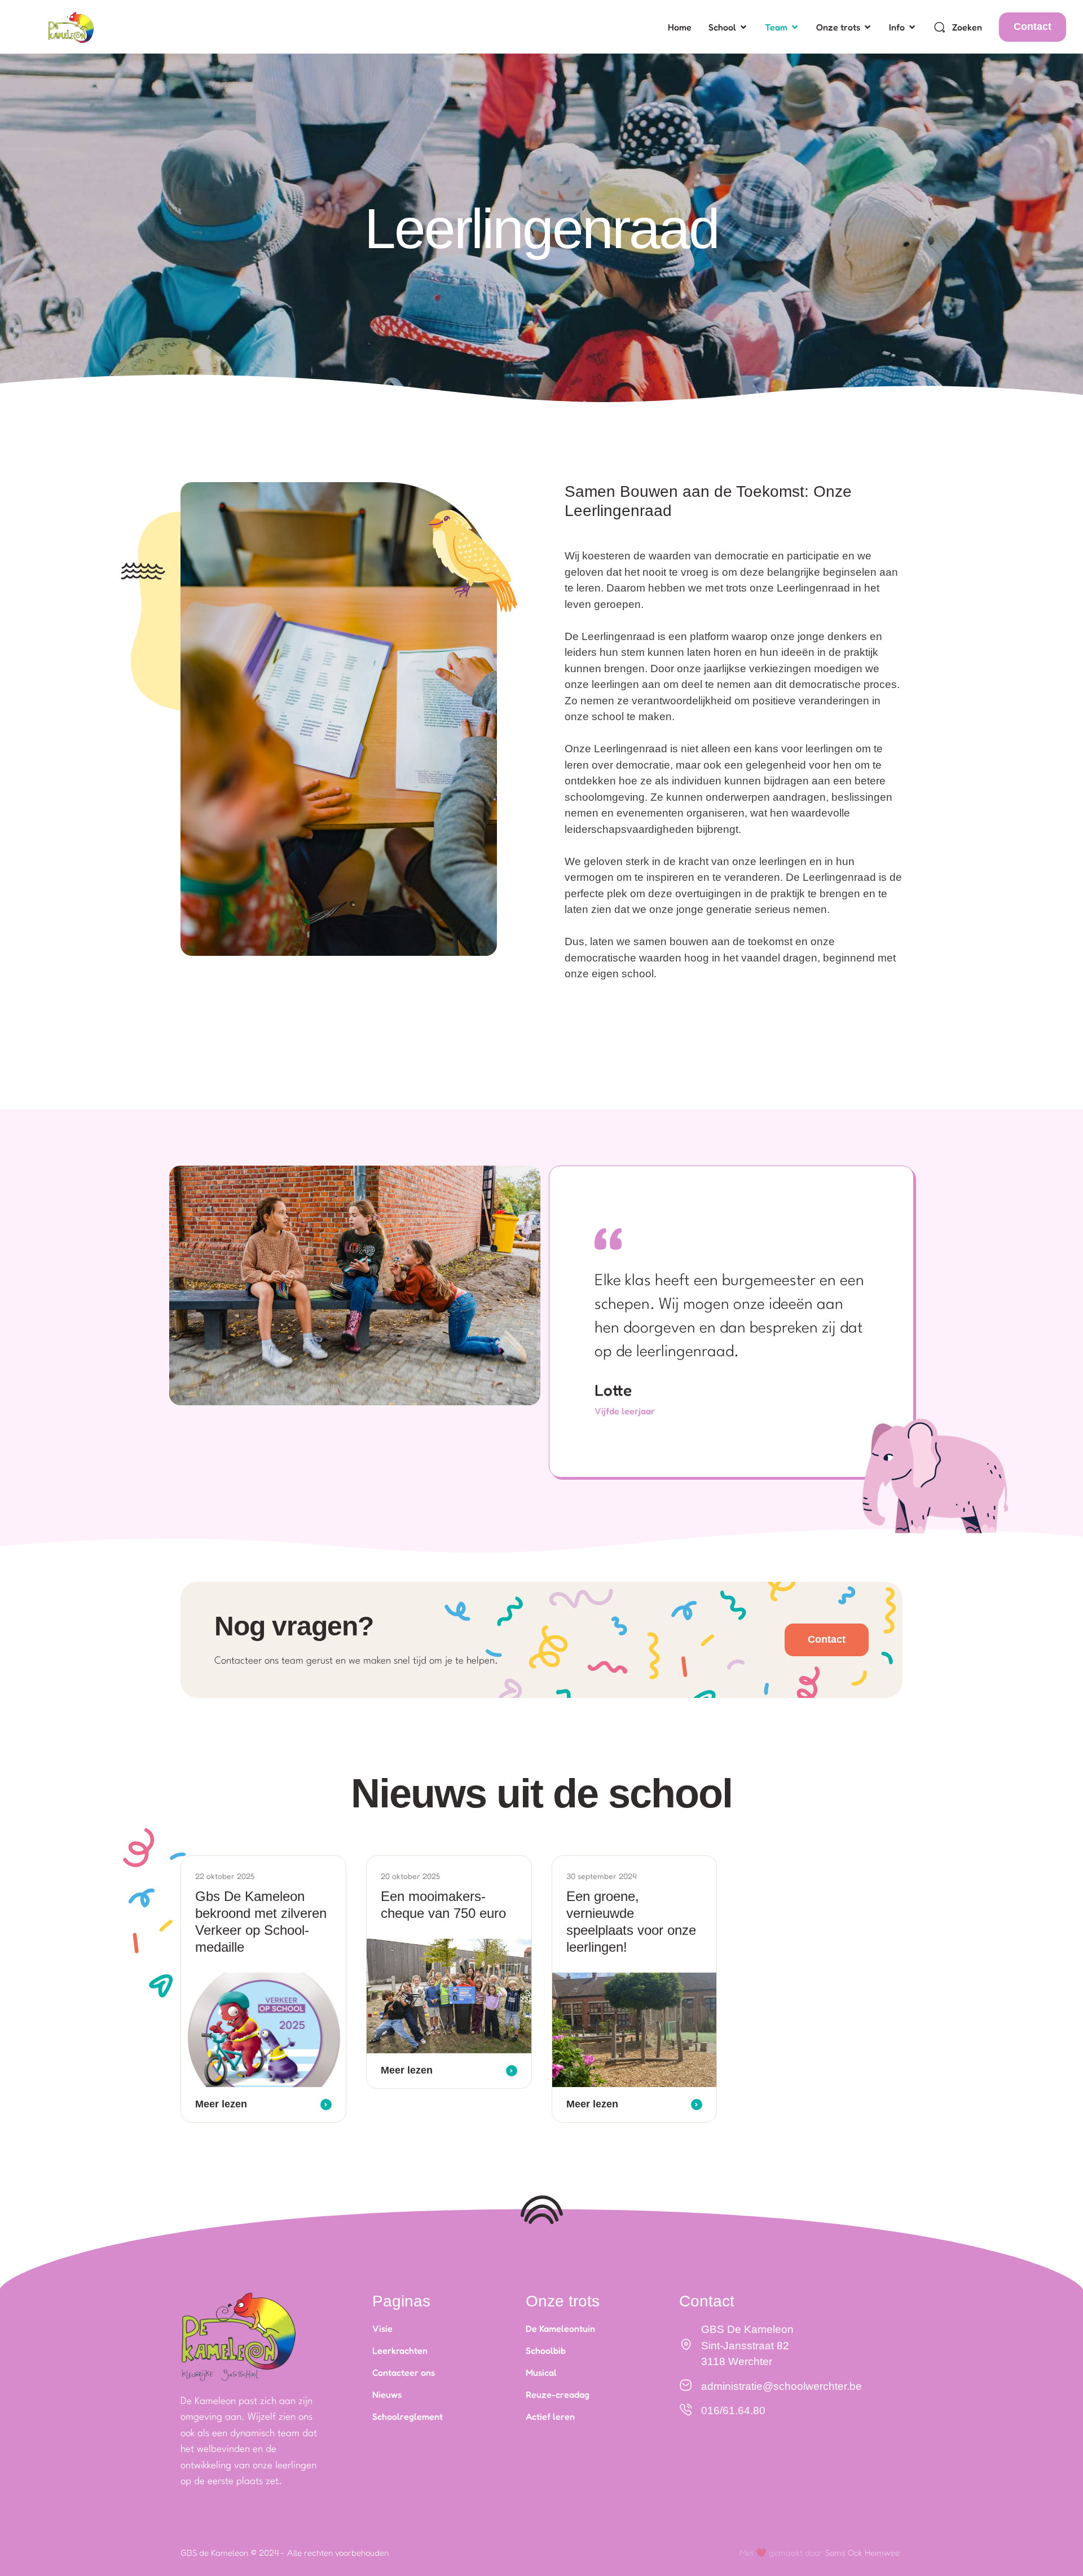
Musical (541, 2372)
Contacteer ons (404, 2372)
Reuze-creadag (558, 2394)
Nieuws (387, 2394)
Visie (382, 2328)
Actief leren (550, 2416)
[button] (743, 27)
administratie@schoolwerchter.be (782, 2386)
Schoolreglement (408, 2416)
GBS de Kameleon (214, 2553)
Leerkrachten (400, 2350)
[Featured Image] (263, 2030)
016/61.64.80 (733, 2410)
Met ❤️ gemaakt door (781, 2553)
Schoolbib (546, 2350)
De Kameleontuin (560, 2328)
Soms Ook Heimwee (862, 2553)
